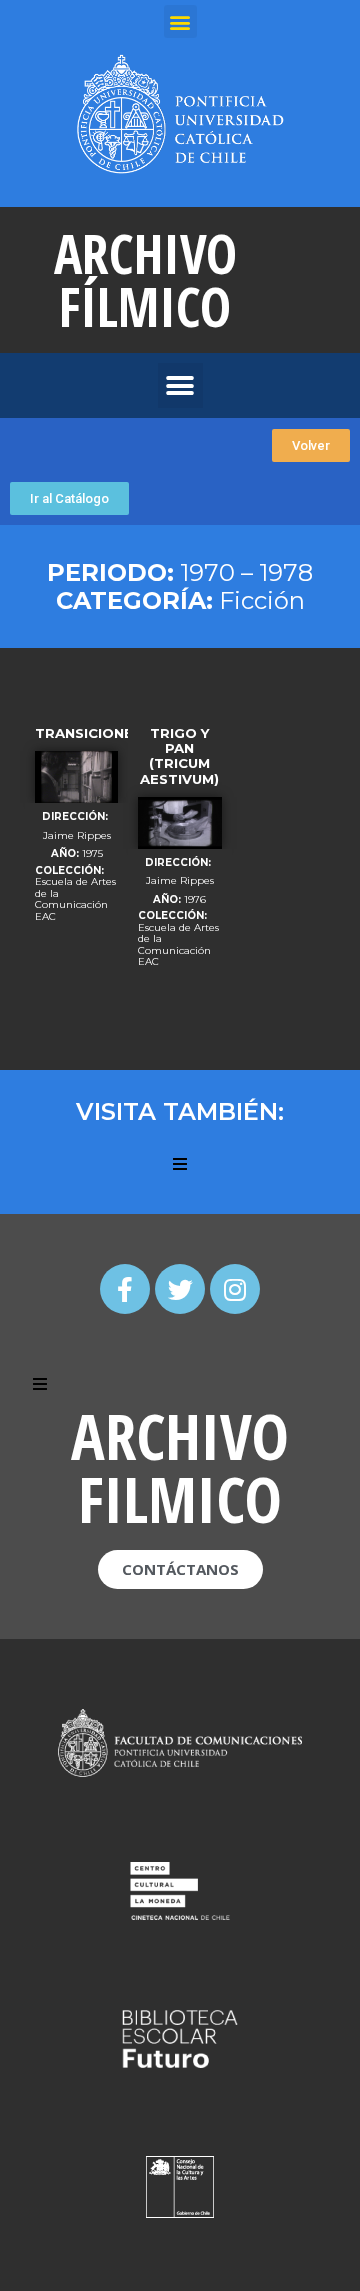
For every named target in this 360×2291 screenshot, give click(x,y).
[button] (311, 445)
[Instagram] (235, 1289)
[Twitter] (180, 1289)
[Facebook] (125, 1289)
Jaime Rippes (77, 836)
